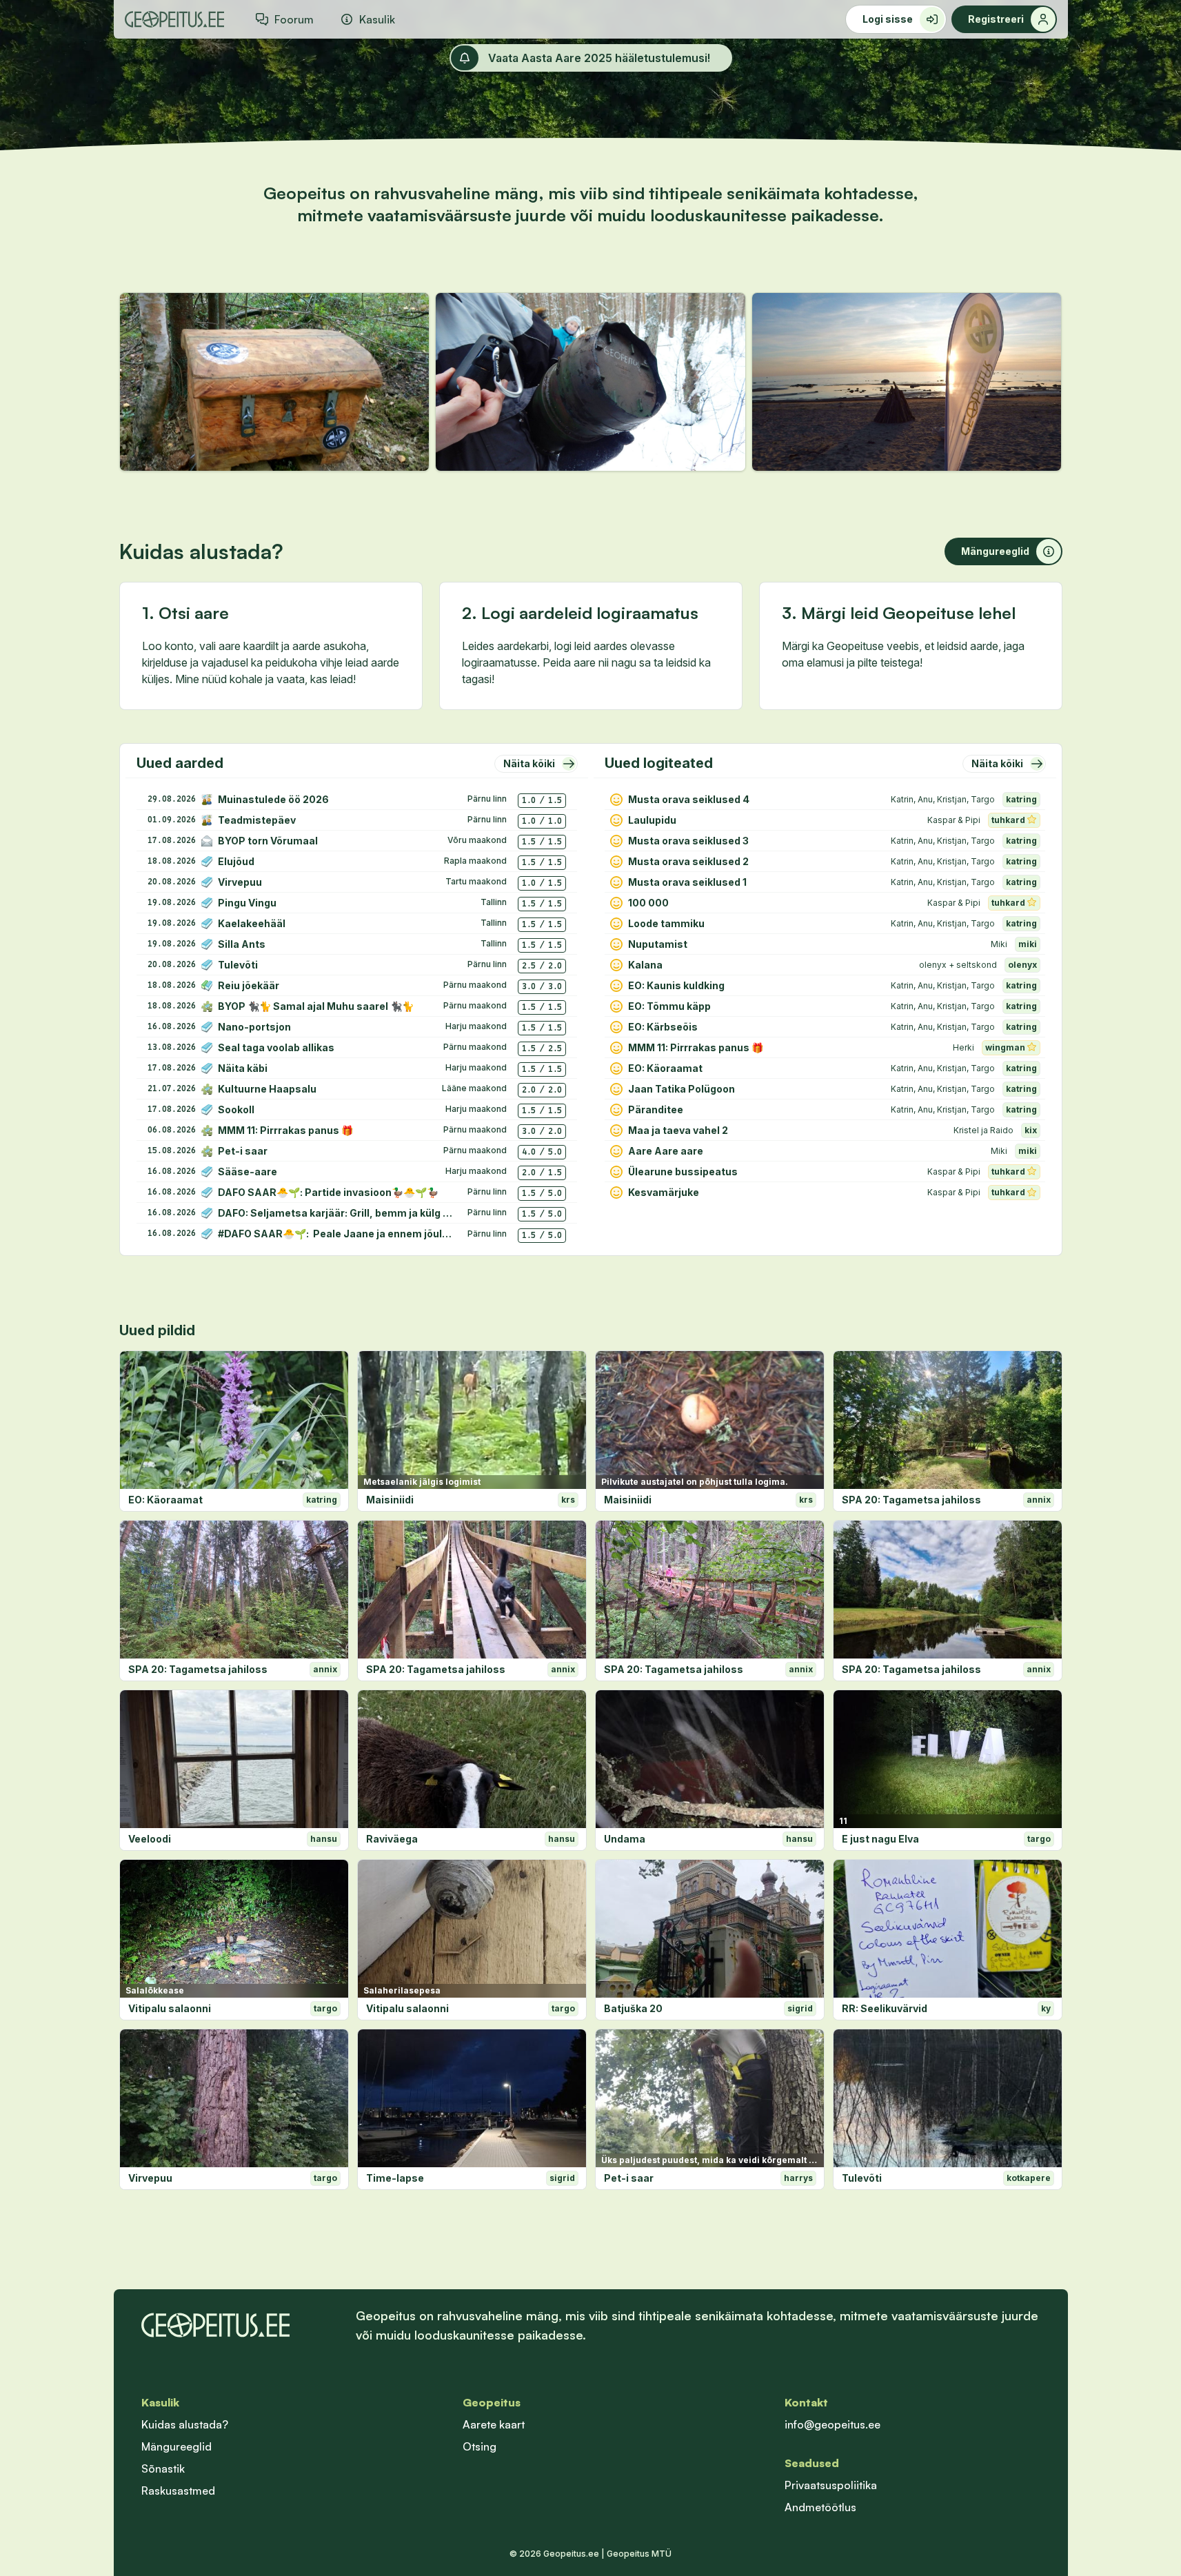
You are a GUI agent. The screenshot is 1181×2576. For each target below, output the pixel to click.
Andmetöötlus (820, 2507)
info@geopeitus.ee (832, 2424)
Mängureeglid (176, 2446)
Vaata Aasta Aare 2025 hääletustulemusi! (599, 58)
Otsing (480, 2446)
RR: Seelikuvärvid (885, 2008)
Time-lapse (395, 2178)
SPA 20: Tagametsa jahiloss (911, 1500)
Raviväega (392, 1839)
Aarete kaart (494, 2424)
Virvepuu (150, 2178)
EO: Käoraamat (165, 1500)
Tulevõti (862, 2178)
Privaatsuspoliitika (831, 2485)
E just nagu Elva (880, 1839)
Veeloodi (150, 1839)
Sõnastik (163, 2468)
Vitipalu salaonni (170, 2008)
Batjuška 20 (633, 2008)
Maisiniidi (390, 1500)
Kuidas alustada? (185, 2424)
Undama (625, 1839)
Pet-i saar (629, 2178)
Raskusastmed (178, 2491)
